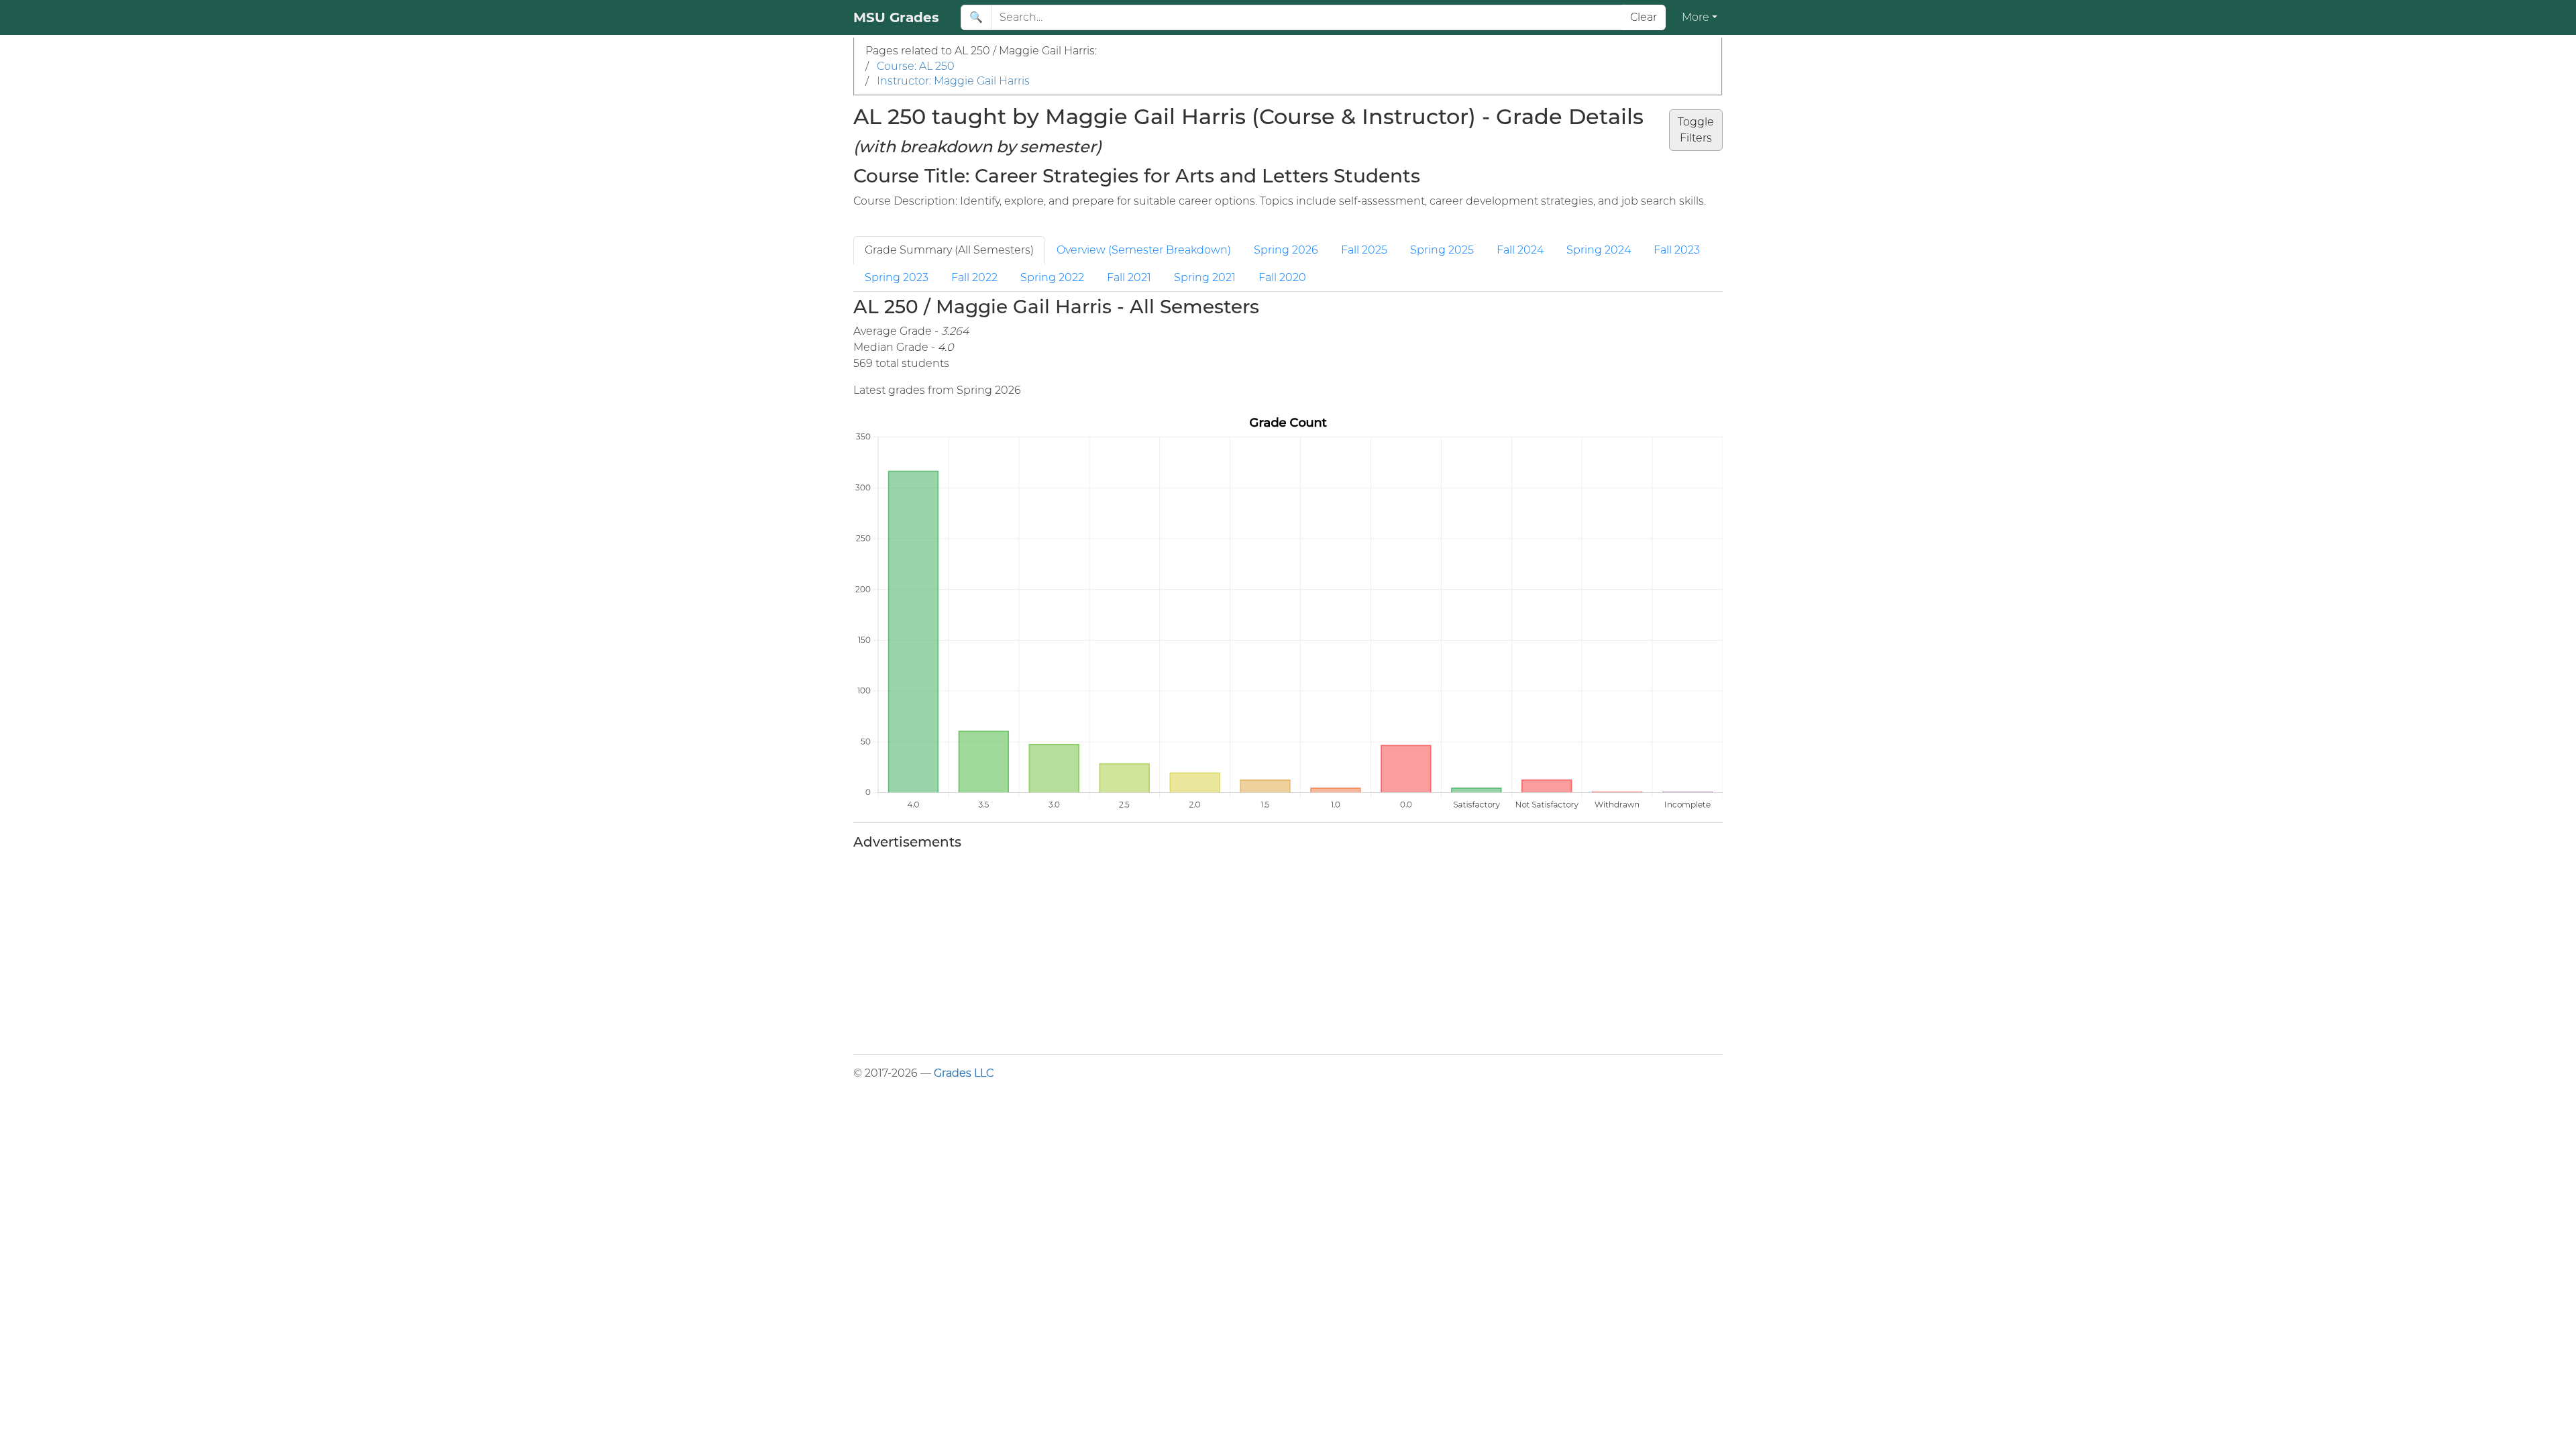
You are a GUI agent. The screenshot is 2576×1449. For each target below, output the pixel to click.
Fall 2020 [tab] (1282, 277)
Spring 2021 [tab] (1205, 277)
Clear (1644, 17)
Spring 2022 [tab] (1052, 277)
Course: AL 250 (916, 66)
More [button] (1696, 17)
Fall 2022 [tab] (974, 277)
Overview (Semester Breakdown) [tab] (1144, 250)
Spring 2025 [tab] (1442, 250)
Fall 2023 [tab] (1677, 250)
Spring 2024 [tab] (1599, 250)
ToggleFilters (1696, 130)
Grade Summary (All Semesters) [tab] (949, 250)
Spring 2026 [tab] (1286, 250)
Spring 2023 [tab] (897, 277)
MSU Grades (896, 17)
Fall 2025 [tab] (1364, 250)
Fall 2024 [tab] (1520, 250)
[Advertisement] (1256, 949)
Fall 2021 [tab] (1129, 277)
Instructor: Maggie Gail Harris (953, 81)
